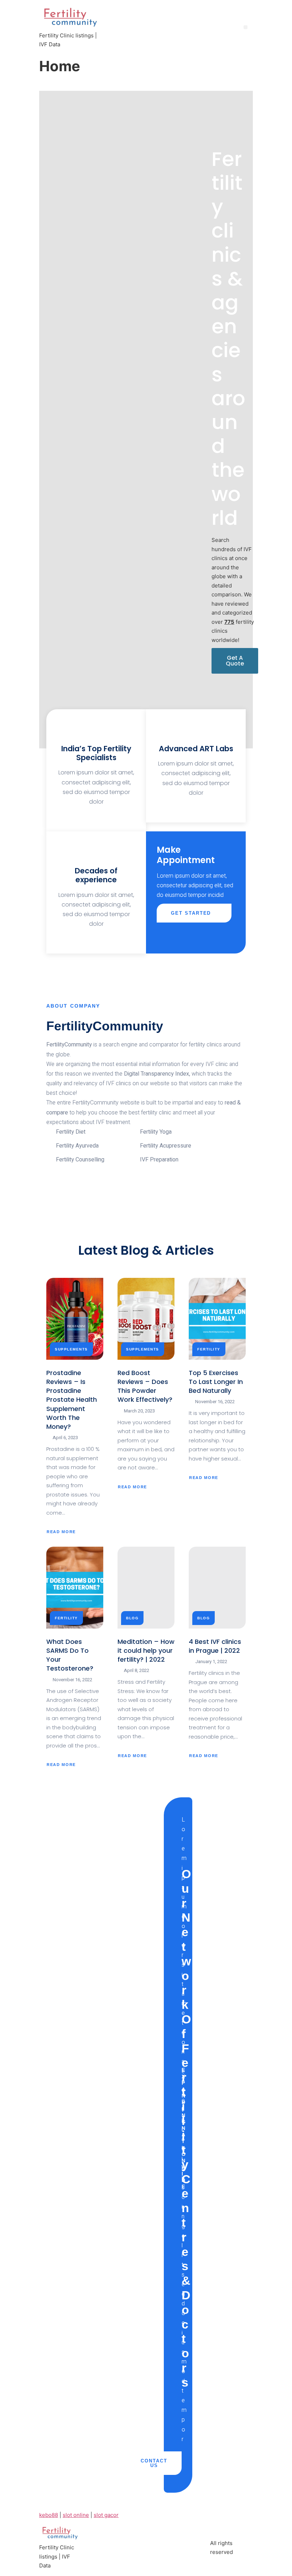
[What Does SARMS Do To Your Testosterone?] (75, 1588)
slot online (76, 2515)
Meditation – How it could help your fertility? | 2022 (146, 1650)
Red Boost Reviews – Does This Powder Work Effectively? (145, 1386)
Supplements (71, 1349)
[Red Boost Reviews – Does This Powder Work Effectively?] (146, 1319)
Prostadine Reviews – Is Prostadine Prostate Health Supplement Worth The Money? (72, 1400)
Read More (62, 1531)
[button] (246, 27)
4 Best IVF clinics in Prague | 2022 (215, 1646)
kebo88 (49, 2515)
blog (132, 1618)
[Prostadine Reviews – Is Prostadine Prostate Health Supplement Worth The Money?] (75, 1319)
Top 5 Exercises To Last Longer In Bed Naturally (216, 1382)
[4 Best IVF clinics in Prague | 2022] (217, 1588)
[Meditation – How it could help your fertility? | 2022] (146, 1588)
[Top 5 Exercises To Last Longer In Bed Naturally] (217, 1319)
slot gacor (106, 2515)
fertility (209, 1349)
